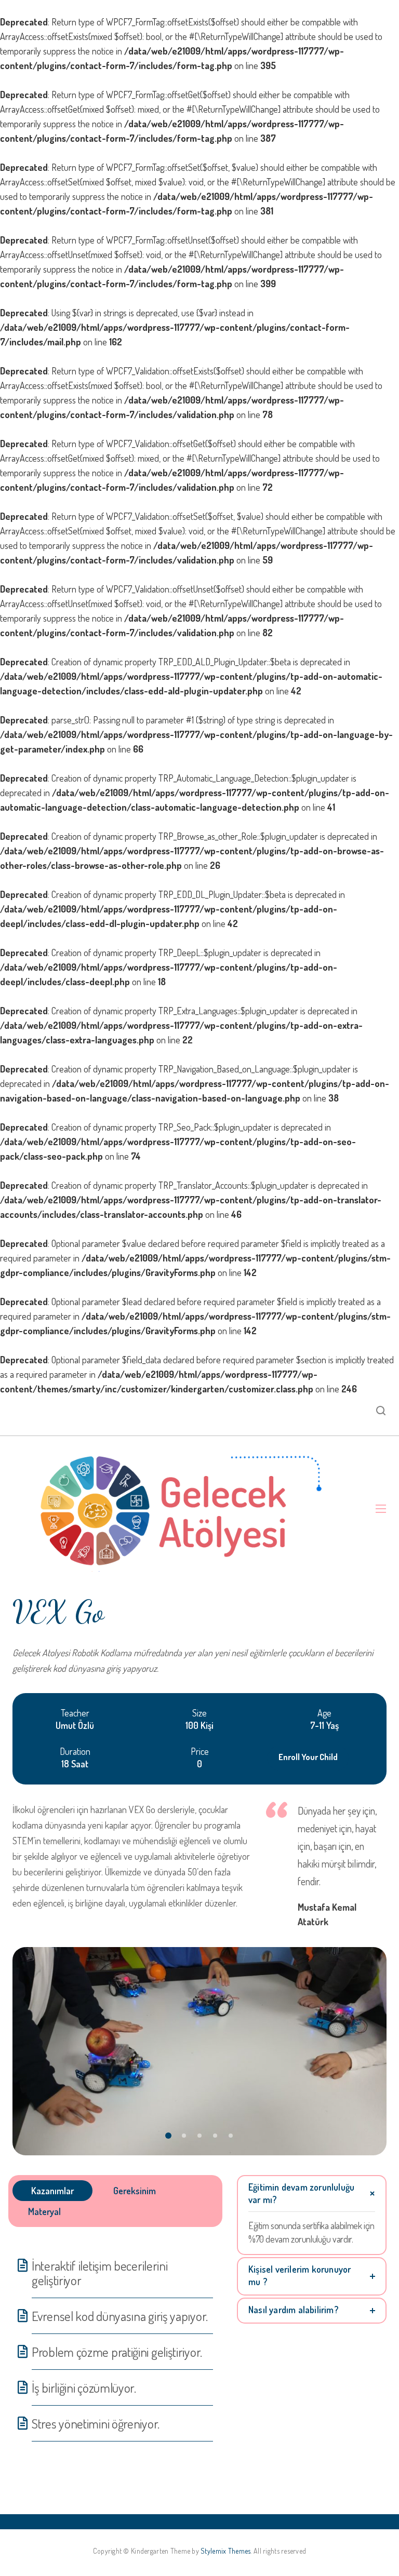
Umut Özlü (75, 1725)
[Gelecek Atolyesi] (184, 1509)
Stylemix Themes (225, 2551)
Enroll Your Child (308, 1757)
